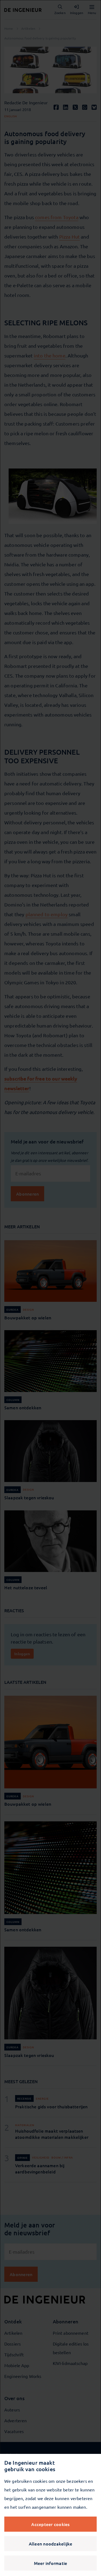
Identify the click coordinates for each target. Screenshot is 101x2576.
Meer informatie (51, 2563)
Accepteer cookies (50, 2524)
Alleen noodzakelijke (51, 2544)
